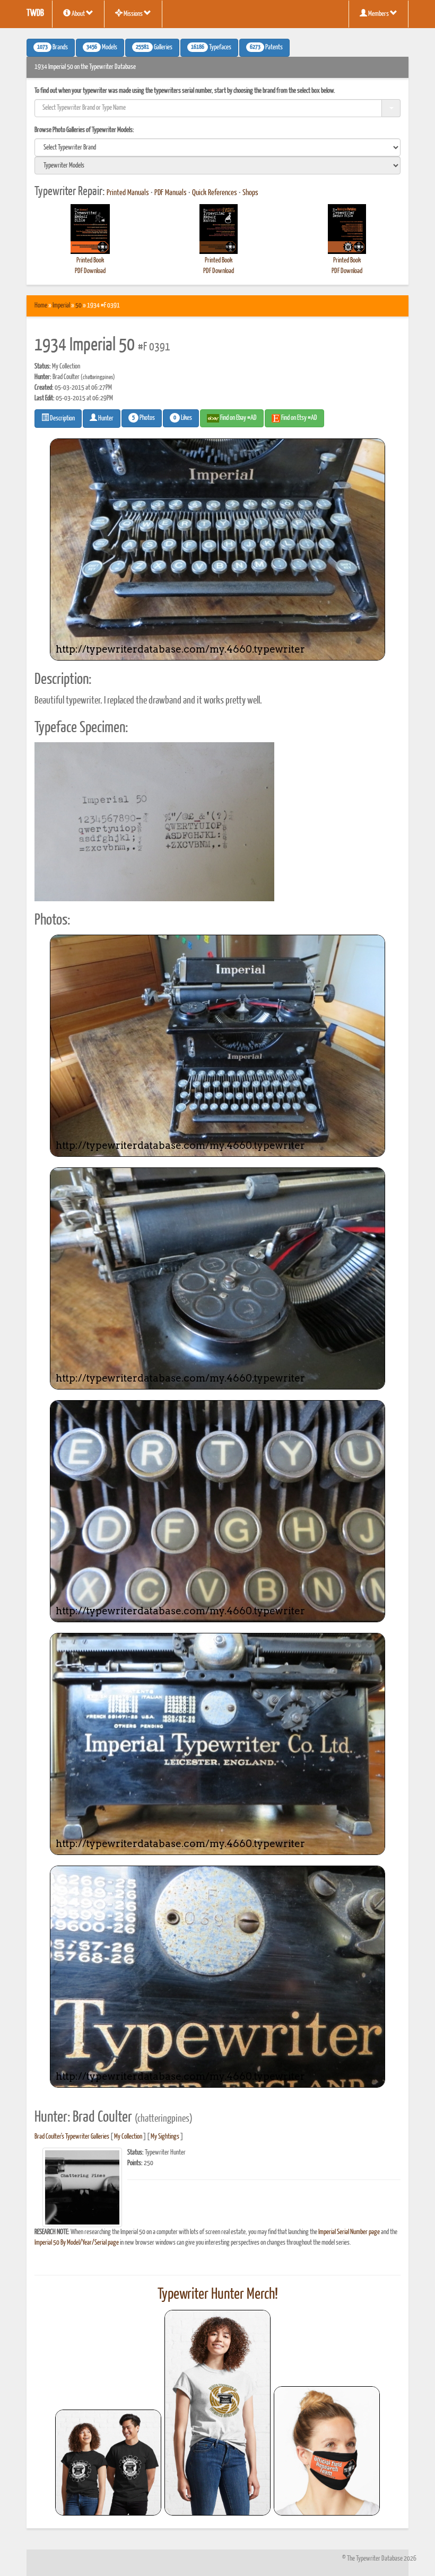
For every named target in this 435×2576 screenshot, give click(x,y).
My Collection (128, 2137)
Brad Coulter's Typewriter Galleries (72, 2137)
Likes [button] (183, 418)
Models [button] (102, 48)
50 (79, 306)
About (78, 14)
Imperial (61, 306)
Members (379, 14)
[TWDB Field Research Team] (327, 2451)
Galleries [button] (154, 48)
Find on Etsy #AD (299, 418)
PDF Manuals (171, 193)
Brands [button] (53, 48)
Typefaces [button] (211, 48)
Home (41, 306)
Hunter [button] (105, 419)
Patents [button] (266, 48)
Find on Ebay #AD (238, 418)
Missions (133, 14)
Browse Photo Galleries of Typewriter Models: (84, 130)
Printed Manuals (128, 193)
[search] (217, 147)
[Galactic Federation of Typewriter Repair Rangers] (217, 2413)
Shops (250, 193)
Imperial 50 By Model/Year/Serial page (77, 2243)
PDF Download (90, 271)
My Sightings (165, 2137)
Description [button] (62, 419)
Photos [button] (143, 418)
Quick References (215, 193)
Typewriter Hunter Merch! (218, 2294)
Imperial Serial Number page (349, 2232)
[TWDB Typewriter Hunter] (108, 2462)
